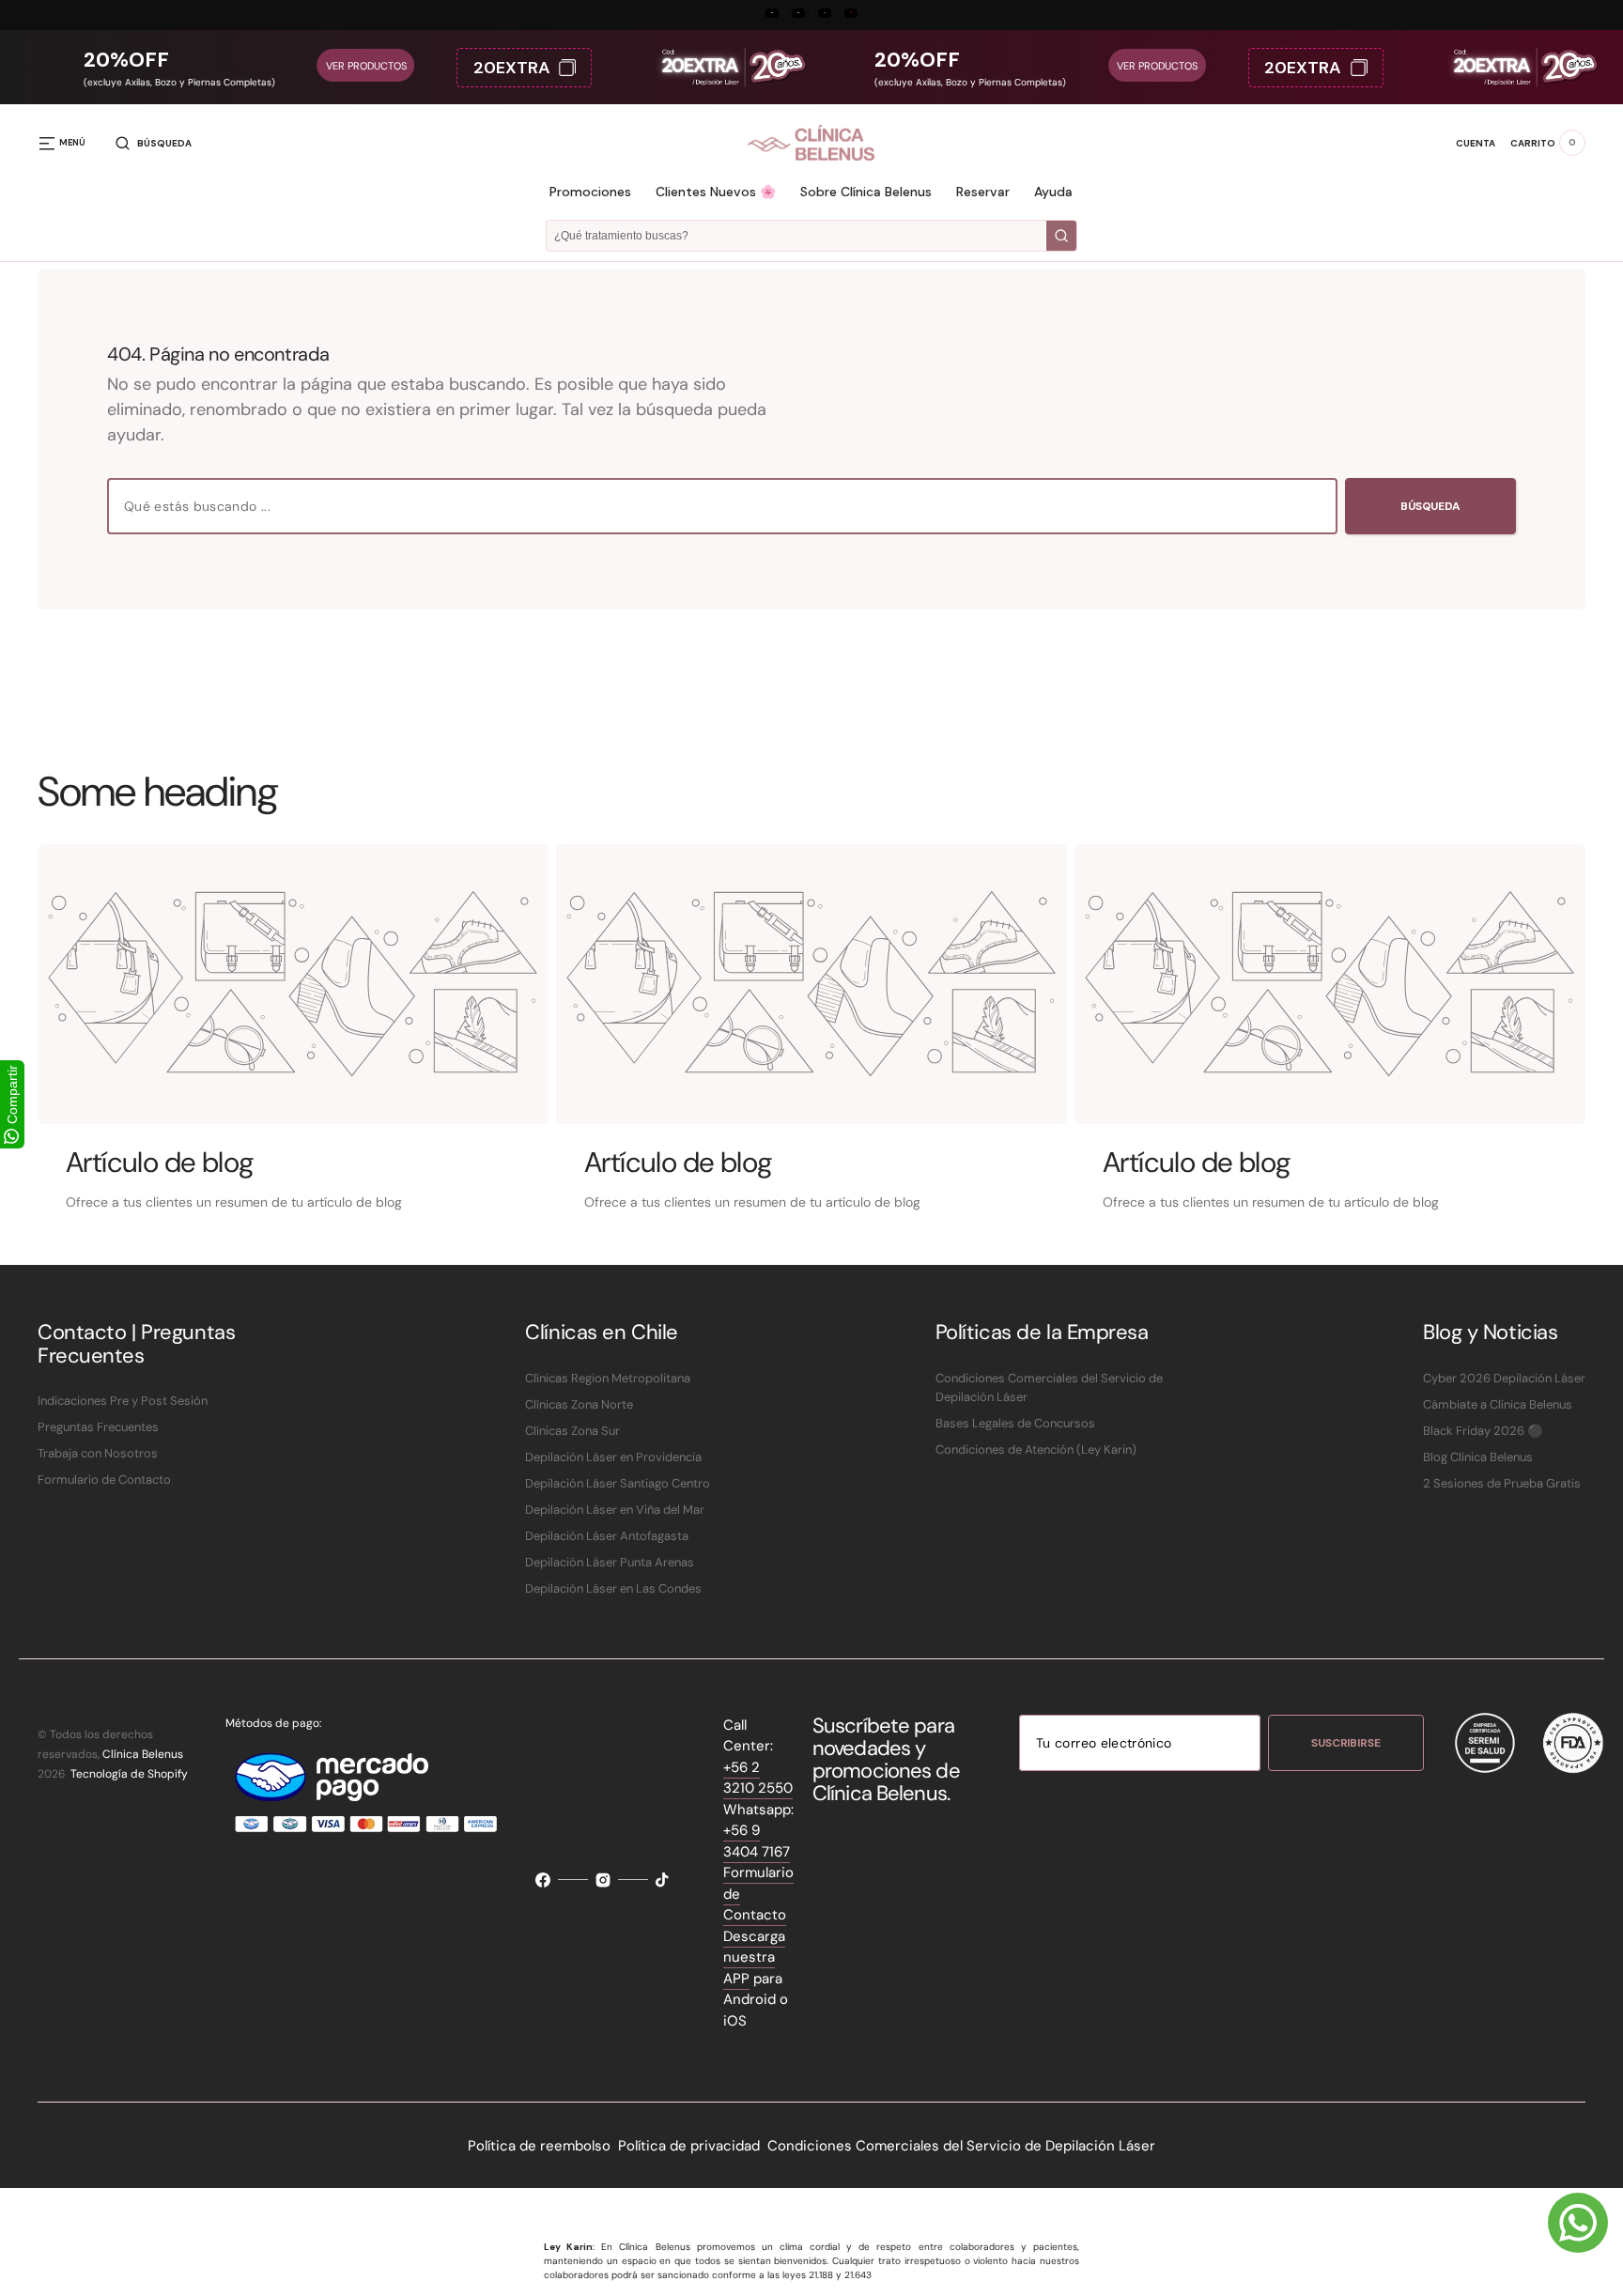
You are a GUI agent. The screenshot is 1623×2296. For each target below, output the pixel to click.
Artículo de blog (160, 1162)
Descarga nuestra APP (754, 1957)
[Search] (1061, 236)
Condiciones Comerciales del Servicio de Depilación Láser (961, 2146)
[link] (293, 984)
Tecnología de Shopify (129, 1774)
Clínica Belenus (143, 1754)
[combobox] (722, 506)
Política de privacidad (689, 2146)
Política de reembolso (539, 2146)
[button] (154, 143)
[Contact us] (1578, 2223)
